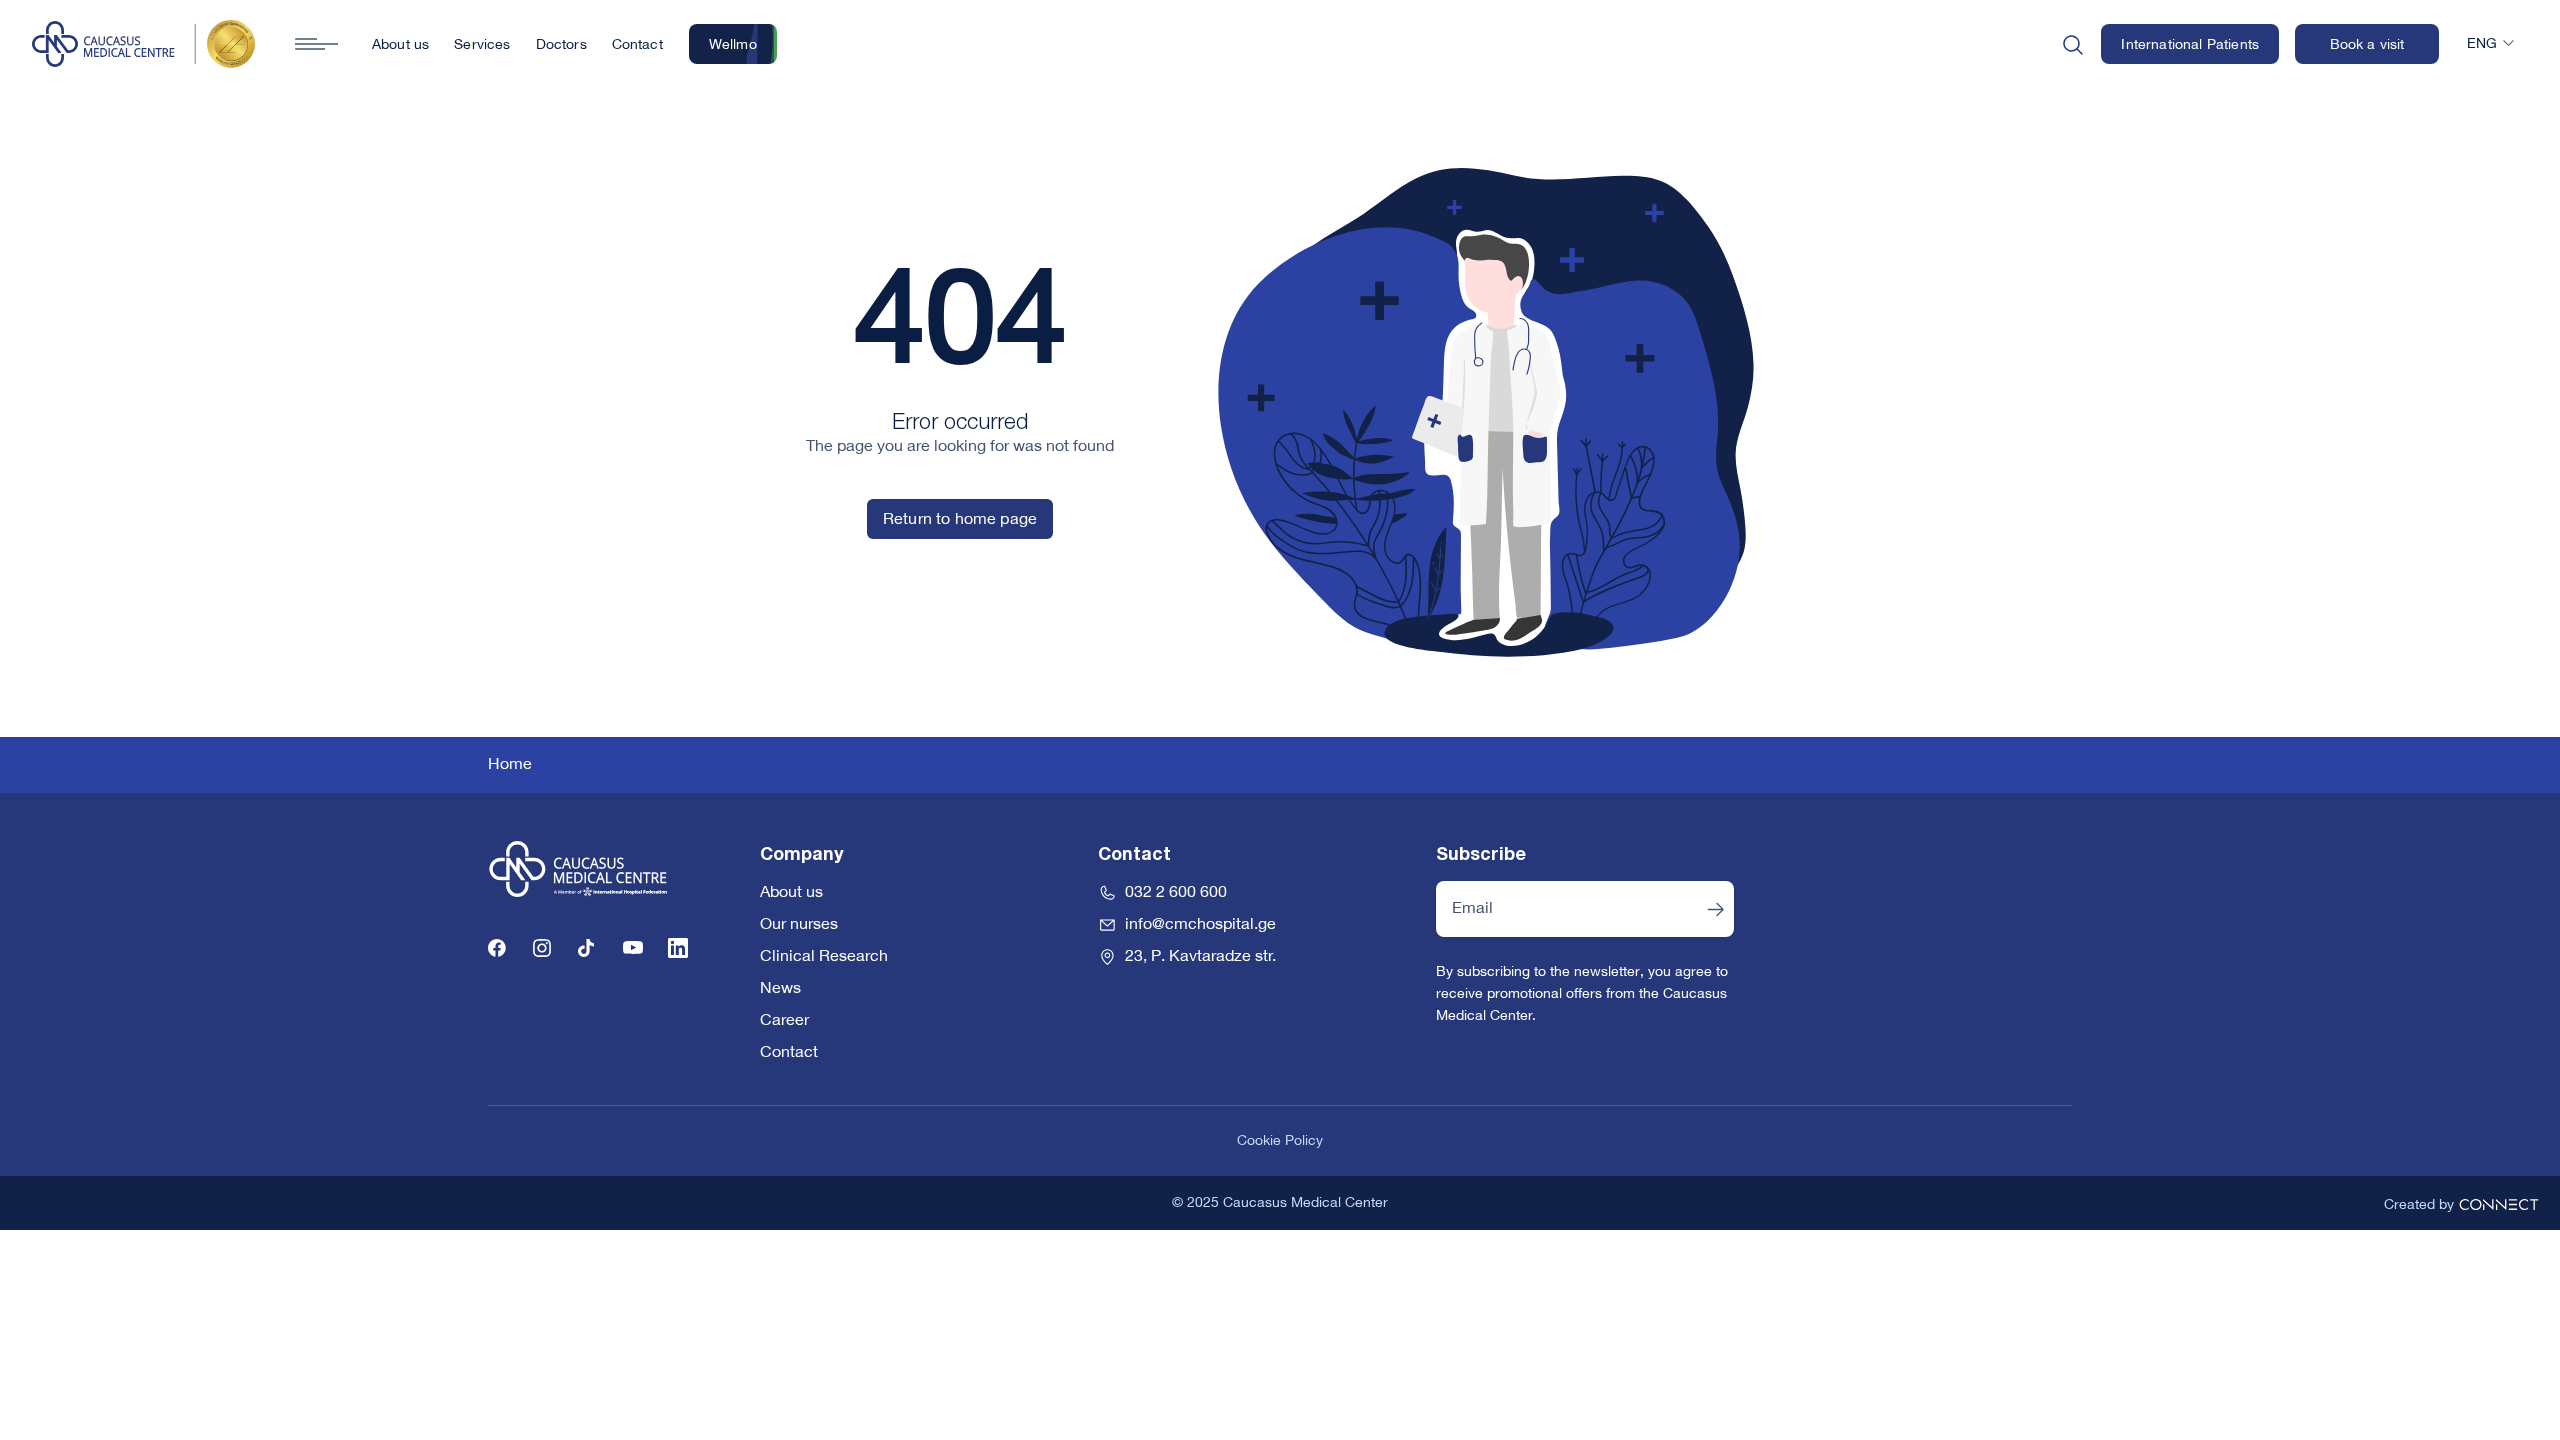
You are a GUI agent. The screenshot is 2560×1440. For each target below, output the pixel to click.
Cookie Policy (1280, 1141)
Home (510, 765)
